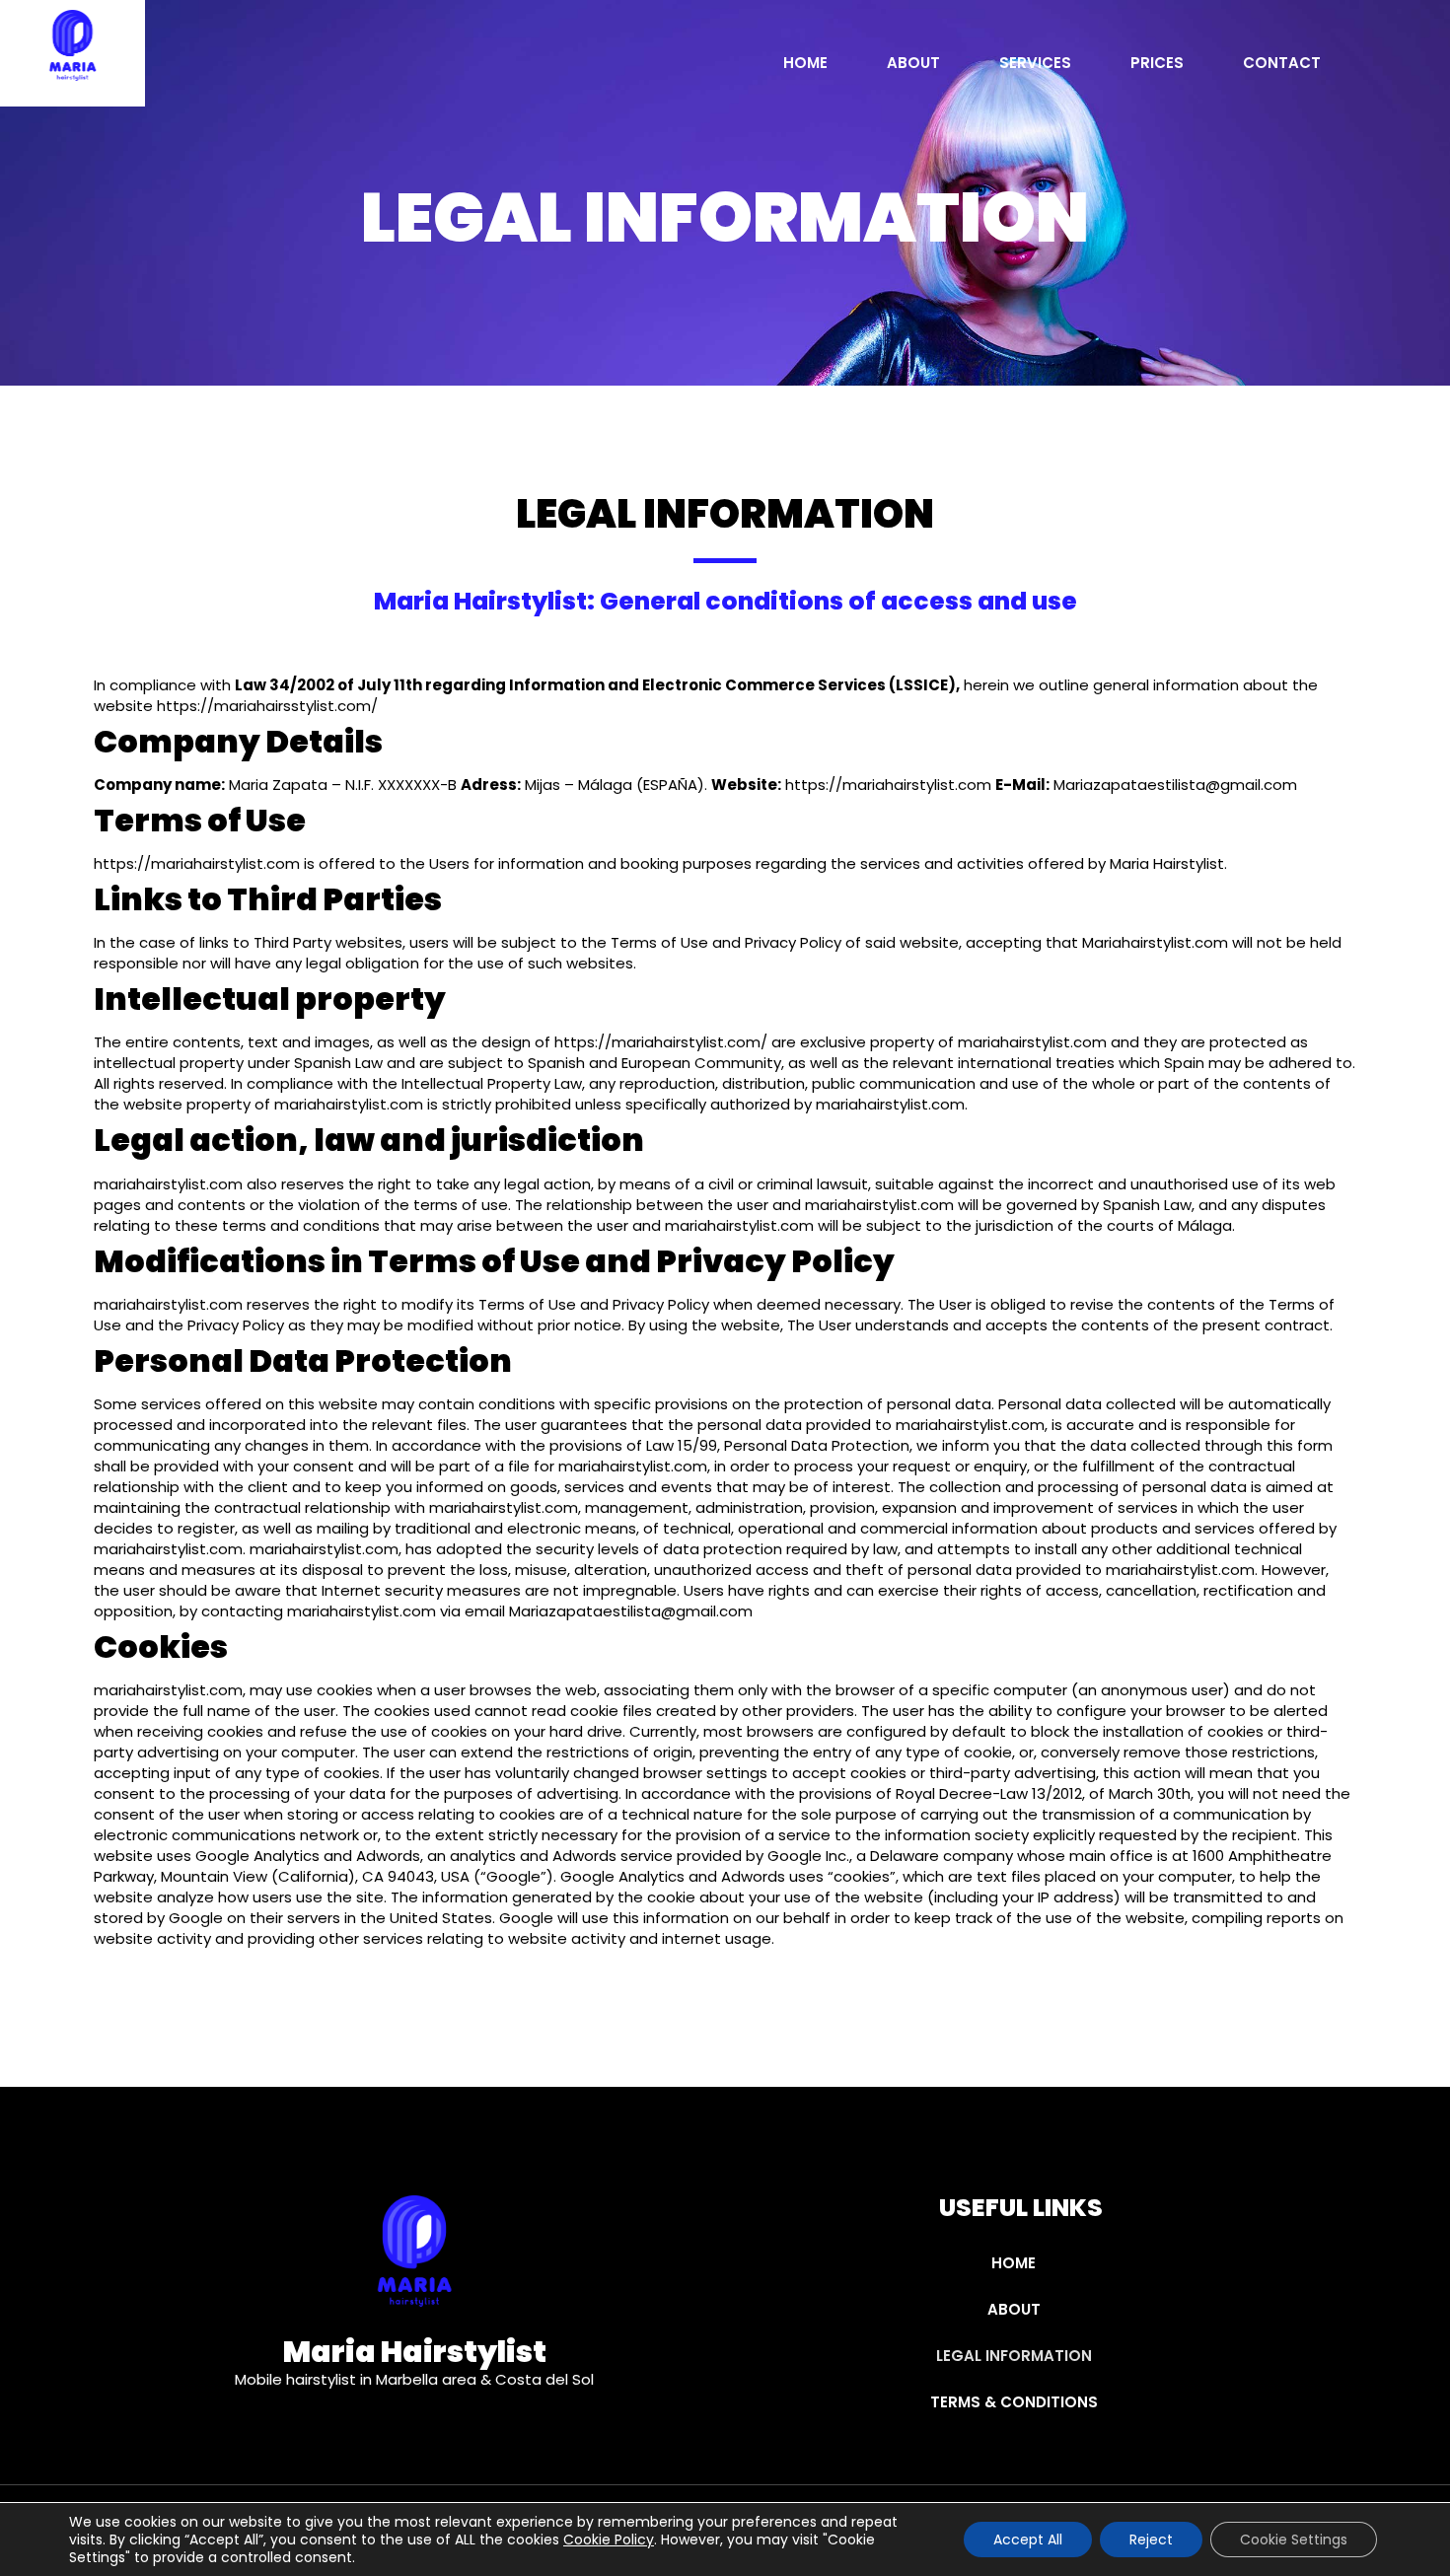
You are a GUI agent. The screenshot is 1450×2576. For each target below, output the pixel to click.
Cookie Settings (1294, 2540)
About (913, 65)
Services (1035, 65)
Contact (1282, 65)
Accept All (1028, 2540)
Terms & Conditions (1014, 2402)
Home (805, 65)
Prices (1157, 65)
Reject (1151, 2540)
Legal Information (1014, 2356)
